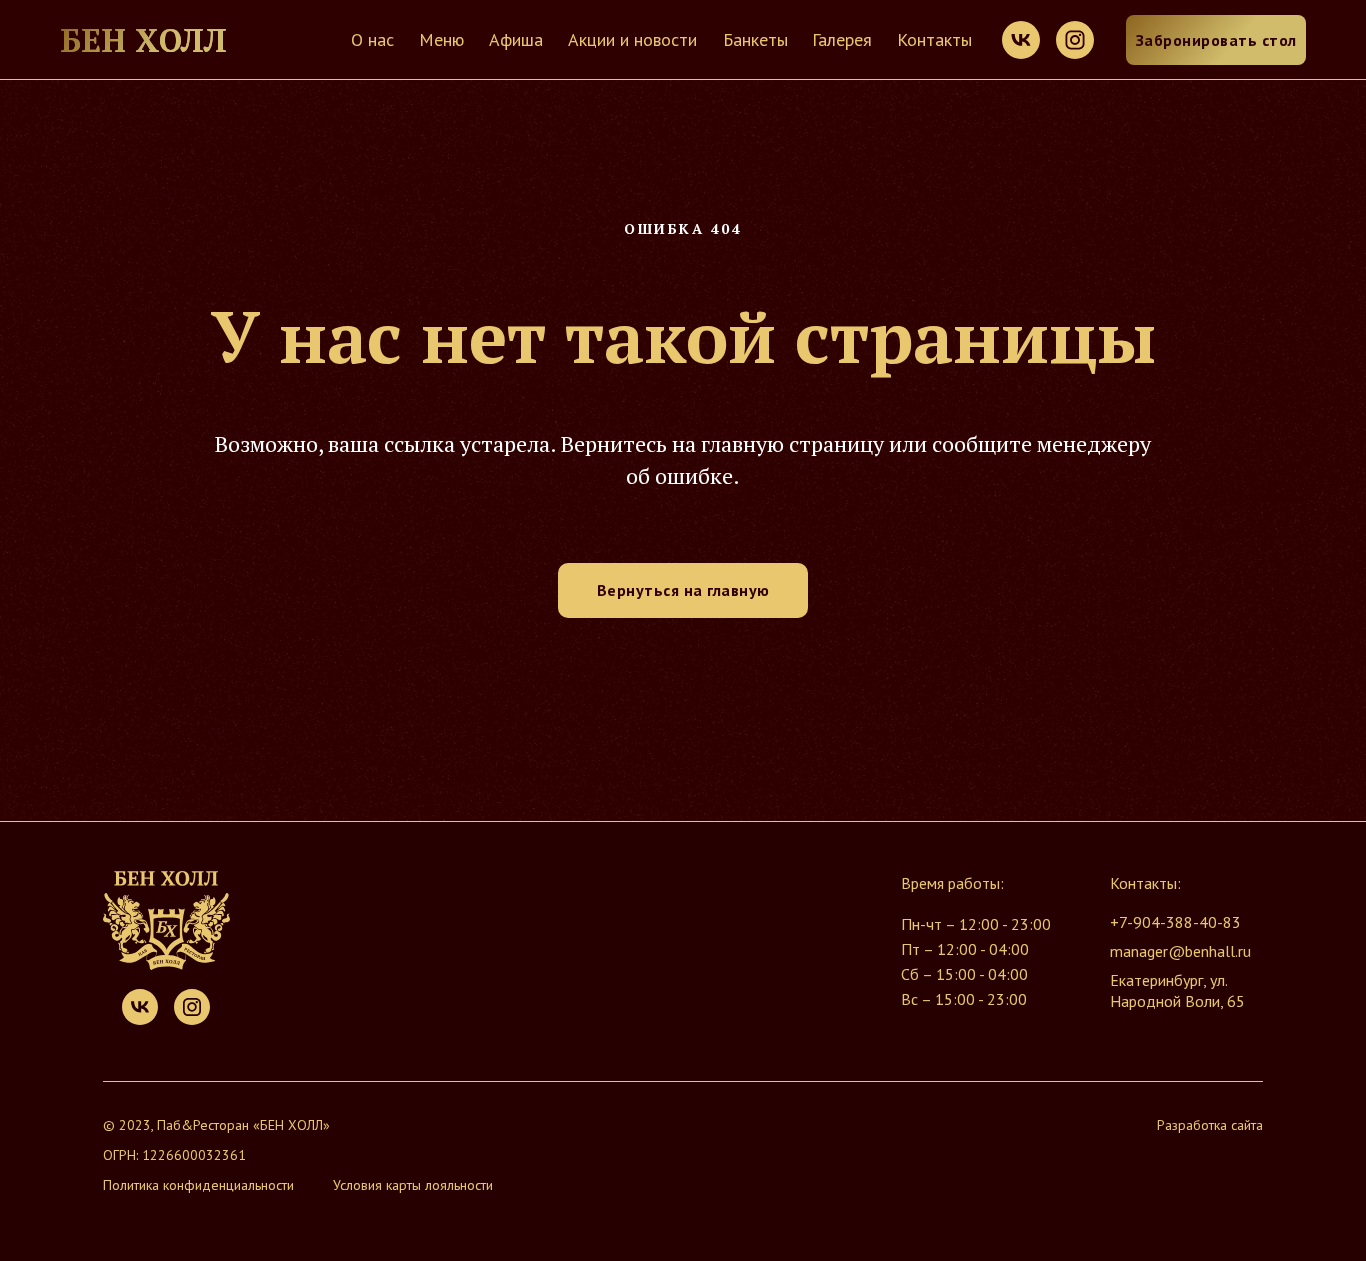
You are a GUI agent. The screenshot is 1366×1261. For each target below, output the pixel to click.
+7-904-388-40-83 (1175, 922)
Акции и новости (632, 39)
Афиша (516, 39)
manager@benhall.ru (1180, 951)
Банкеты (755, 39)
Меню (441, 39)
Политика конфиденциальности (198, 1185)
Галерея (842, 39)
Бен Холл (143, 40)
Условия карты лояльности (413, 1185)
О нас (372, 39)
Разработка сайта (1210, 1125)
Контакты (934, 39)
